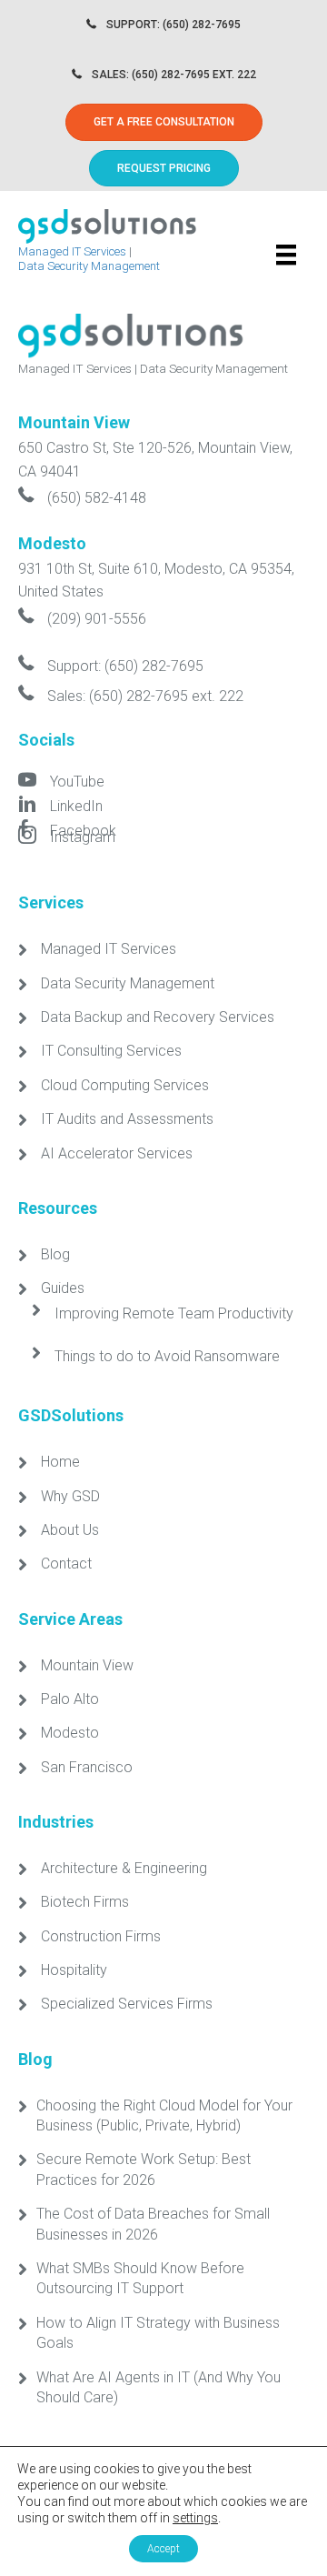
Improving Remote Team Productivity (174, 1313)
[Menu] (286, 255)
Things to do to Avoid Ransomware (167, 1356)
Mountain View (87, 1665)
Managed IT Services (72, 251)
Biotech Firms (85, 1902)
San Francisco (87, 1767)
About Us (70, 1530)
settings (195, 2518)
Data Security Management (89, 266)
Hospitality (74, 1970)
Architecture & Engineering (124, 1868)
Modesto (70, 1733)
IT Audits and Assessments (127, 1119)
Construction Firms (101, 1936)
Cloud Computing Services (125, 1085)
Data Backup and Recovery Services (158, 1017)
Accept (163, 2549)
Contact (66, 1564)
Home (60, 1462)
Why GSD (70, 1496)
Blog (55, 1254)
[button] (164, 168)
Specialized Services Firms (127, 2004)
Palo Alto (70, 1699)
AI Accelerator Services (117, 1153)
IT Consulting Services (111, 1051)
